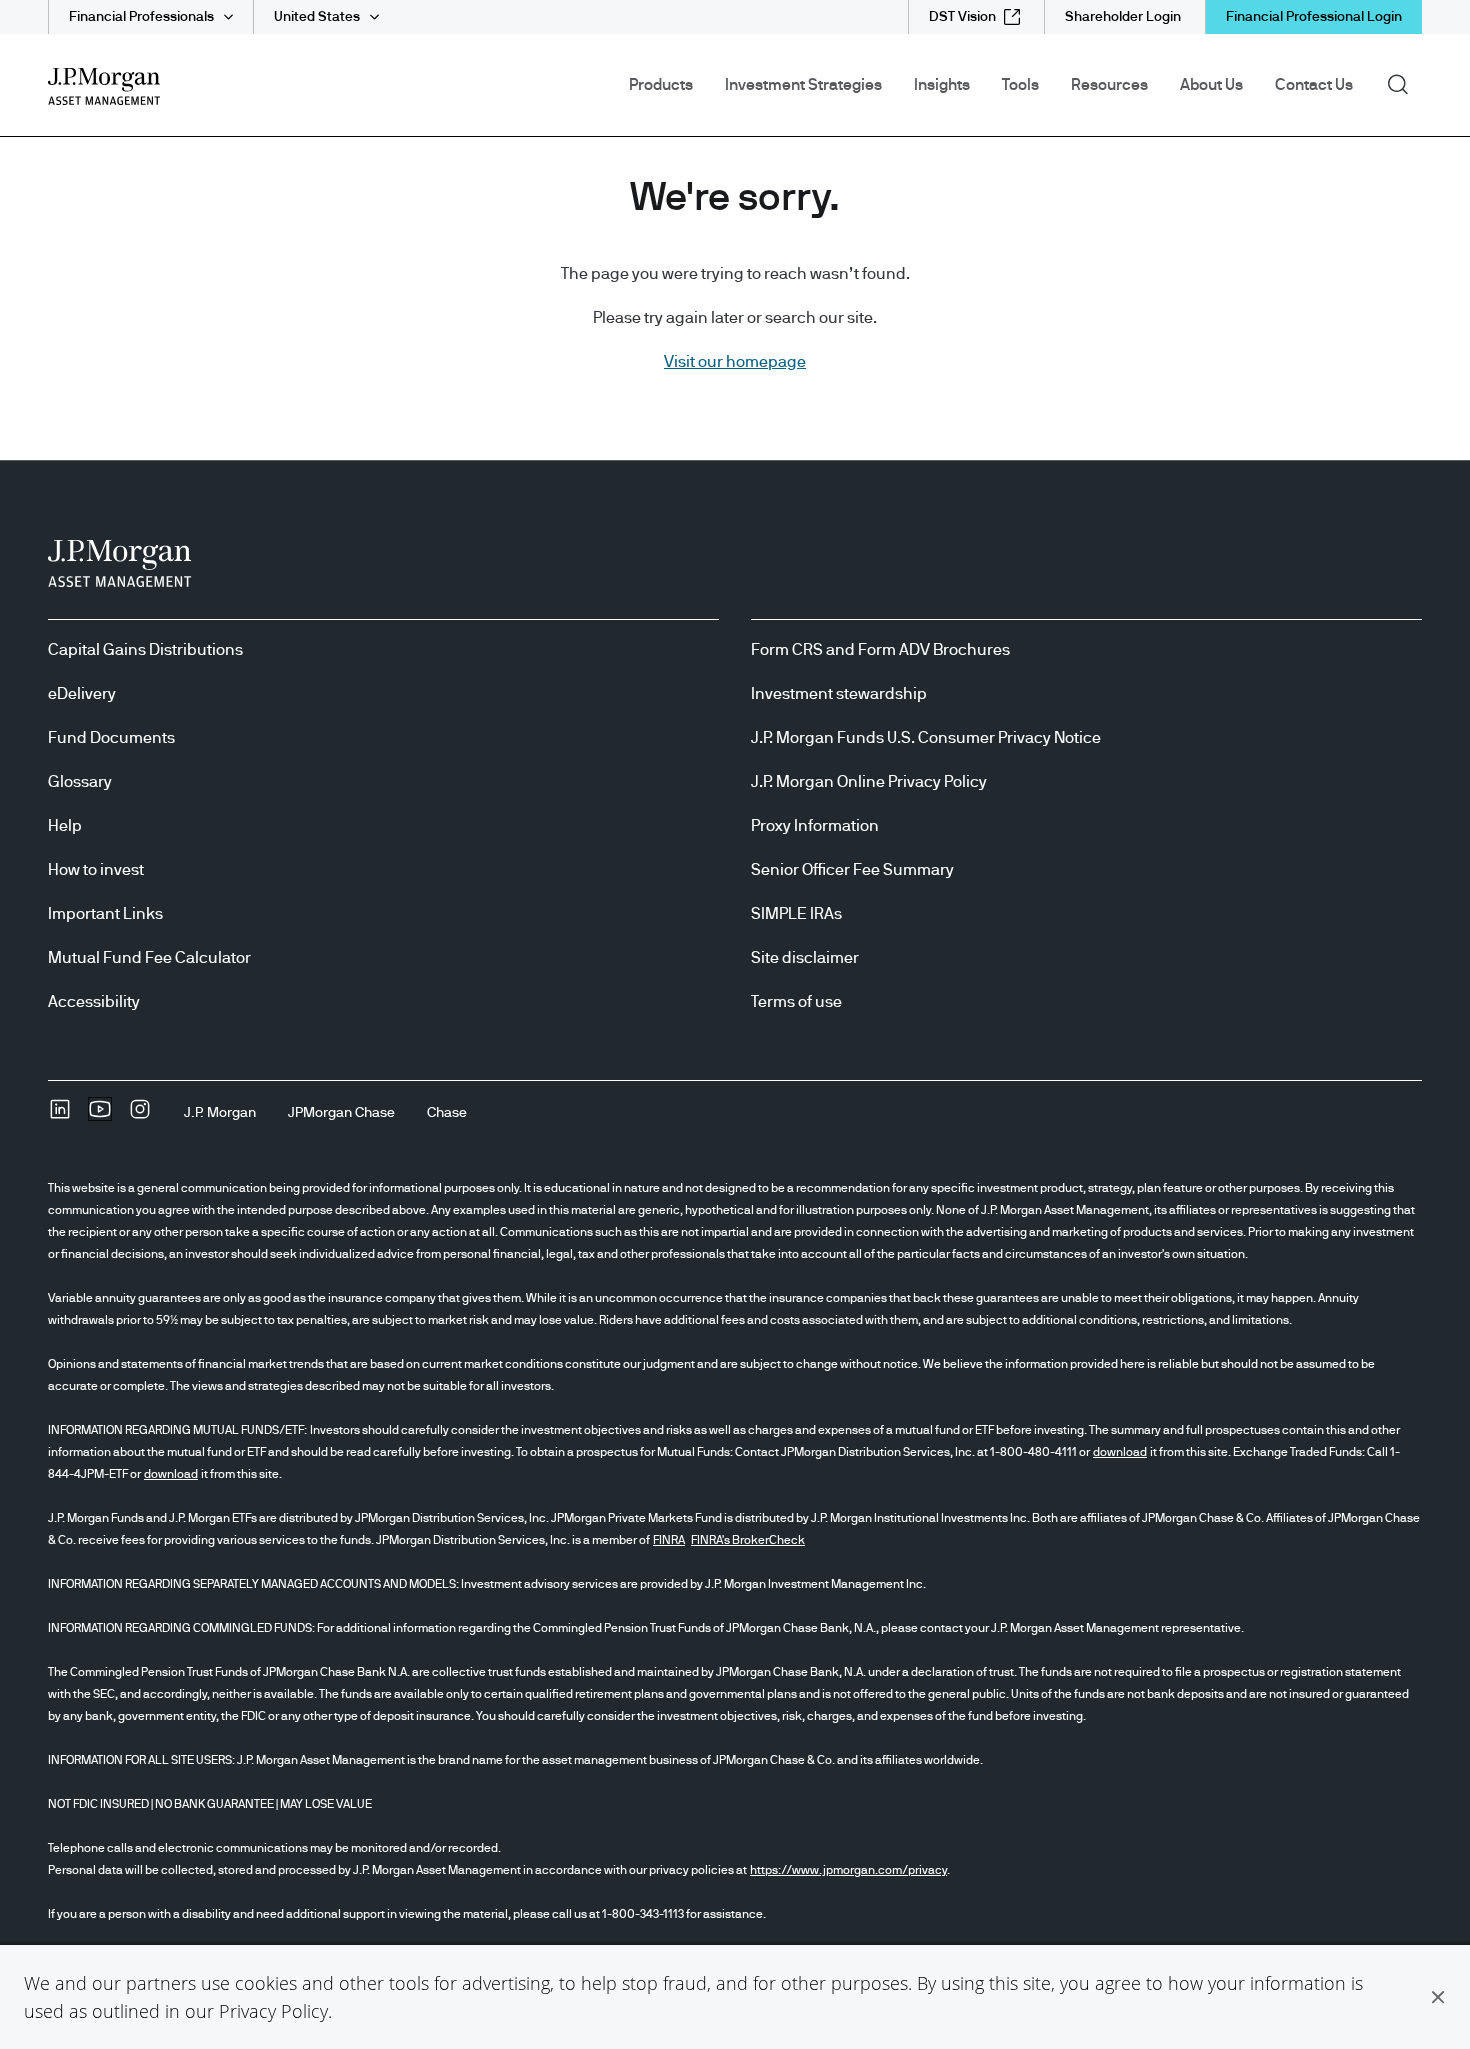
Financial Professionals (141, 17)
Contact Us (1314, 85)
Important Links (105, 914)
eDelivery (82, 694)
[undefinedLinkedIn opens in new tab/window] (60, 1116)
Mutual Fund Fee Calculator (149, 958)
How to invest (96, 870)
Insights (942, 85)
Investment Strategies (803, 85)
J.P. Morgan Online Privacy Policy (869, 782)
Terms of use (796, 1002)
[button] (1438, 1997)
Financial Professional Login (1314, 17)
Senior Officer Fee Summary (852, 870)
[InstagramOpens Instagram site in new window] (140, 1116)
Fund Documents (111, 738)
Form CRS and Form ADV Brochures (880, 650)
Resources (1109, 85)
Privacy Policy (273, 2011)
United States (317, 17)
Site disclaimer (805, 958)
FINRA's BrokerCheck (748, 1540)
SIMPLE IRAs (796, 914)
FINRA (669, 1540)
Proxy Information (815, 826)
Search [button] (1404, 83)
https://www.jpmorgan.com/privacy (848, 1870)
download (1120, 1452)
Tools (1020, 85)
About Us (1211, 85)
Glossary (80, 782)
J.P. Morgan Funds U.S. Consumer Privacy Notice (926, 738)
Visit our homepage (735, 362)
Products (661, 85)
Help (65, 826)
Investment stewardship (839, 694)
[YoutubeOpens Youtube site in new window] (100, 1116)
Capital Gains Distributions (145, 650)
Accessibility (94, 1002)
